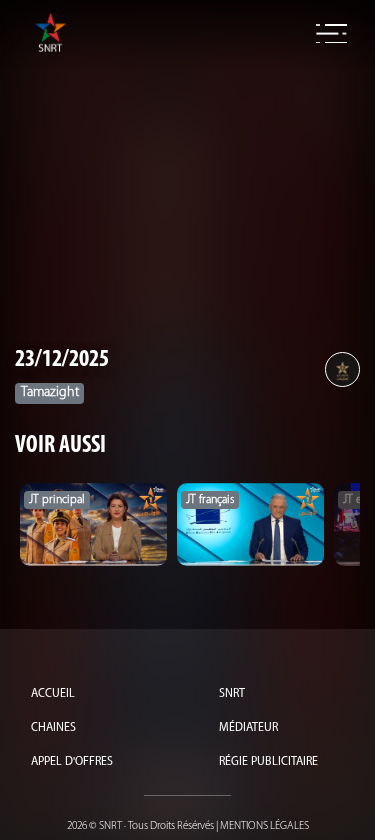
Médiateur (248, 728)
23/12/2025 (62, 360)
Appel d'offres (72, 762)
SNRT (232, 694)
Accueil (53, 694)
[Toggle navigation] (331, 34)
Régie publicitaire (268, 762)
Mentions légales (264, 826)
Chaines (53, 728)
